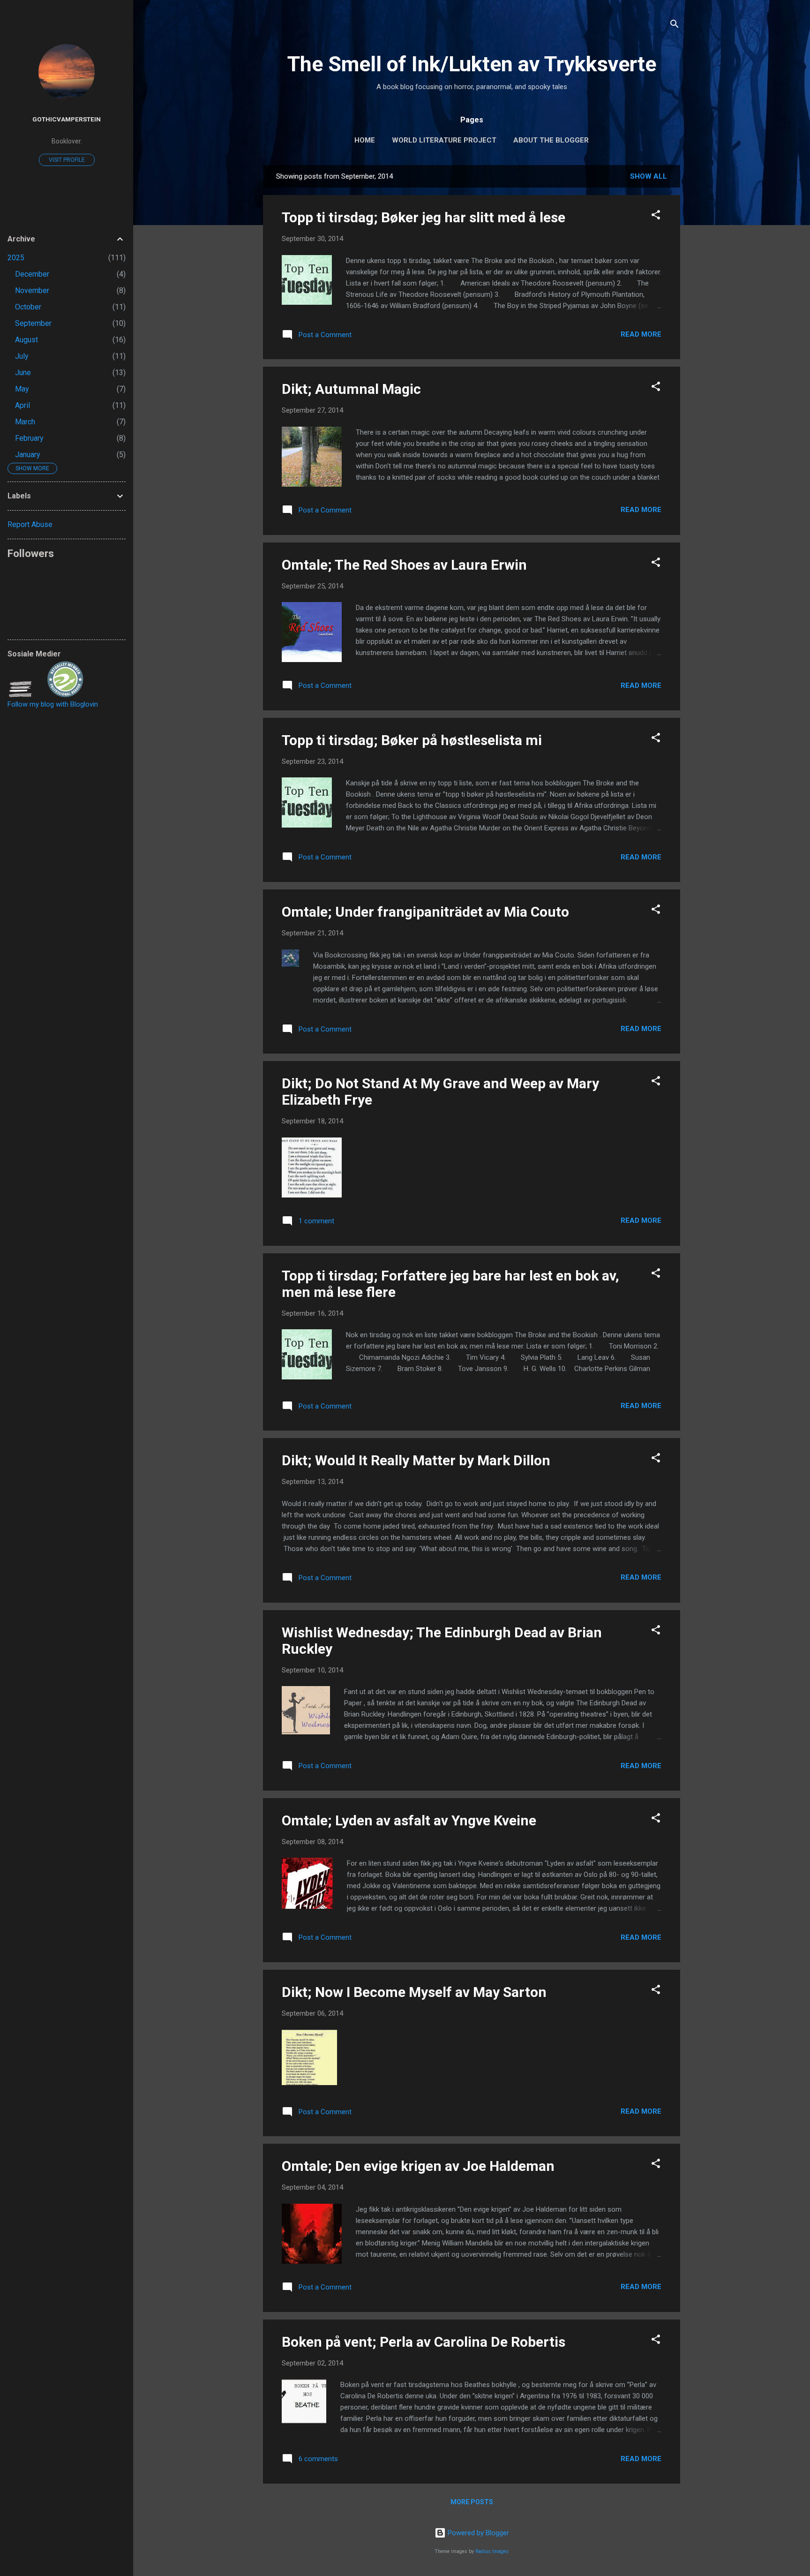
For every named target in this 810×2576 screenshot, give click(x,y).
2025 (16, 258)
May (22, 389)
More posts (472, 2502)
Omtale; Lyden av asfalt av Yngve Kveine (409, 1820)
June (23, 373)
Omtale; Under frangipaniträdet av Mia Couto (425, 912)
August (26, 340)
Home (365, 140)
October (28, 307)
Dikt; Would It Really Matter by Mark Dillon (416, 1460)
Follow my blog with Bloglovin (53, 704)
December (32, 274)
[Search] (675, 26)
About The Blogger (551, 140)
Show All (649, 176)
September (33, 323)
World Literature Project (444, 140)
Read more (641, 334)
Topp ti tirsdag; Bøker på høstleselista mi (412, 740)
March (25, 422)
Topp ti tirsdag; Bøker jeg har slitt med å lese (424, 217)
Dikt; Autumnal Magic (351, 389)
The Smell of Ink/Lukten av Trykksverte (472, 64)
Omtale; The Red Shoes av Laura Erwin (404, 565)
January (28, 455)
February (29, 438)
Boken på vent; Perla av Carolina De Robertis (424, 2342)
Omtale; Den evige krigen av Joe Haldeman (418, 2166)
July (22, 356)
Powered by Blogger (477, 2533)
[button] (656, 216)
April (22, 405)
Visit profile (67, 160)
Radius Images (492, 2551)
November (32, 290)
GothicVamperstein (67, 119)
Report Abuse (30, 524)
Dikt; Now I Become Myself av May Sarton (414, 1992)
